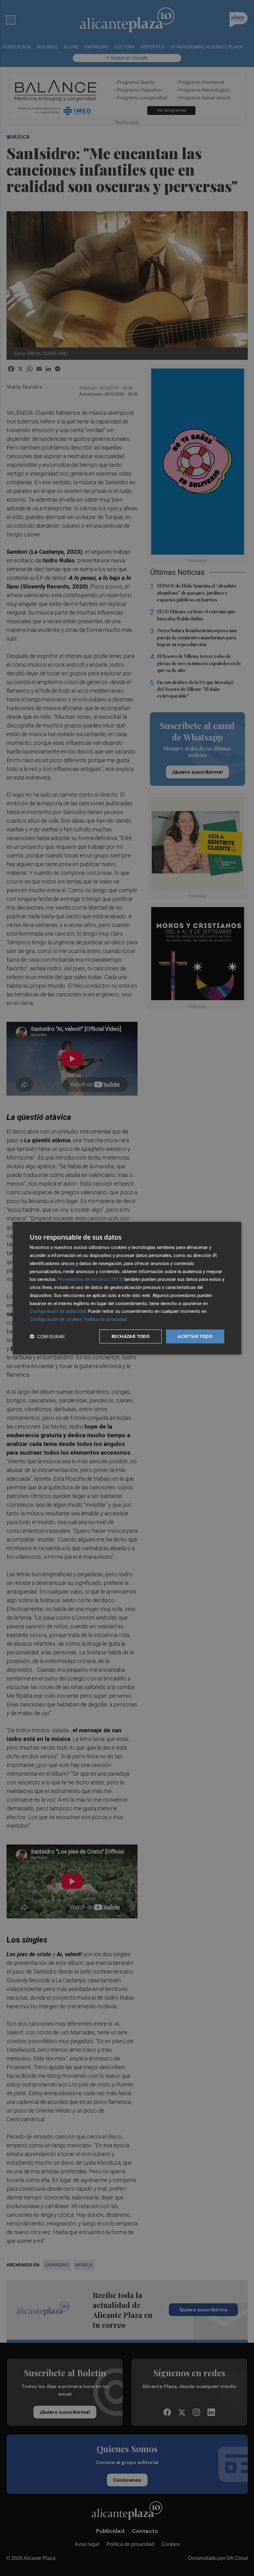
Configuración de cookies (56, 1319)
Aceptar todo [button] (195, 1336)
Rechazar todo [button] (131, 1336)
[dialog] (127, 1288)
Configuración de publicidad (58, 1311)
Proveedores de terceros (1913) (90, 1279)
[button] (47, 1336)
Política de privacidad (105, 1319)
